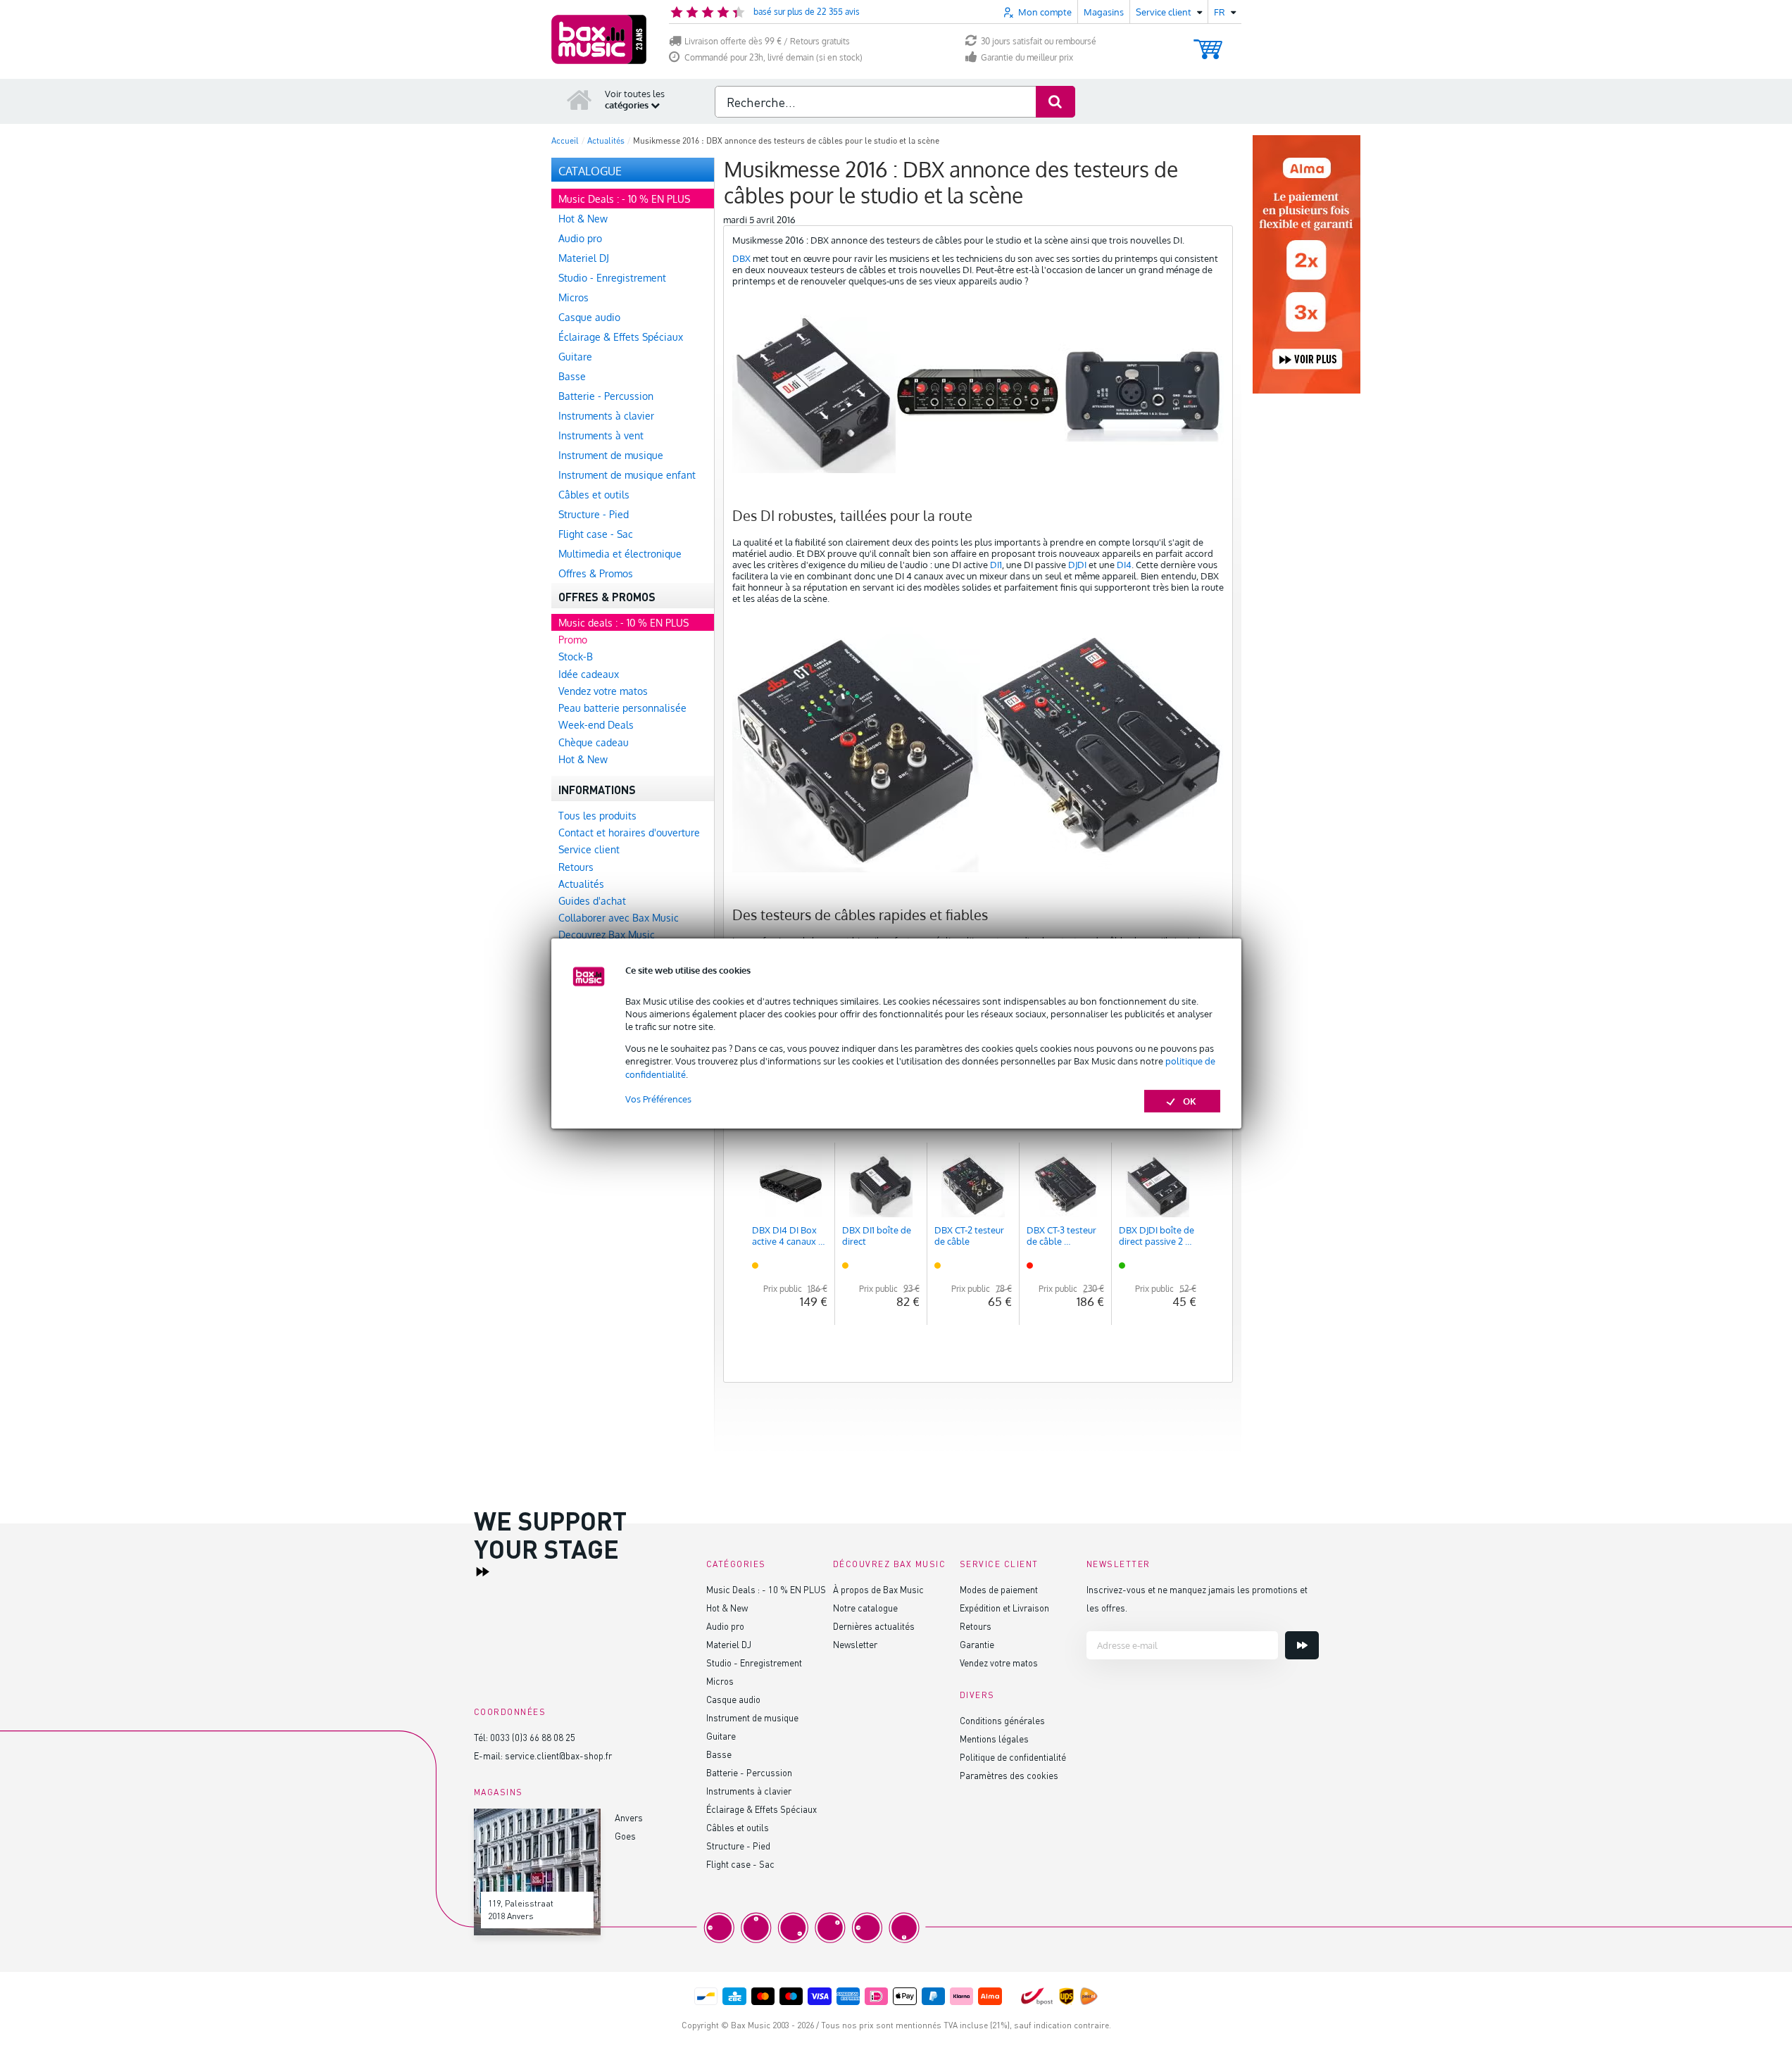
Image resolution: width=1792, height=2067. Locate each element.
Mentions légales (994, 1739)
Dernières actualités (874, 1626)
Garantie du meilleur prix (1027, 57)
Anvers (629, 1817)
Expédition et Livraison (1004, 1608)
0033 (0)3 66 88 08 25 (533, 1737)
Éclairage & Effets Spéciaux (762, 1809)
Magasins (1104, 12)
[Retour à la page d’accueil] (579, 99)
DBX (741, 258)
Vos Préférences (658, 1099)
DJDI (1077, 565)
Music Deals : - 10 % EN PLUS (766, 1589)
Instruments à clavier (749, 1791)
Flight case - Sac (740, 1864)
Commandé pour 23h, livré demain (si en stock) (773, 57)
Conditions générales (1002, 1720)
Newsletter (855, 1644)
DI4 (1124, 565)
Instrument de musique (752, 1717)
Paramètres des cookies (1009, 1775)
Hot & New (727, 1608)
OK (1190, 1101)
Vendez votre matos (999, 1663)
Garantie (977, 1644)
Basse (719, 1754)
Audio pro (725, 1626)
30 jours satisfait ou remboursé (1039, 41)
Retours (976, 1626)
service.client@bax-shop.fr (558, 1755)
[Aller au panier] (1208, 43)
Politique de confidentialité (1013, 1757)
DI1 (996, 565)
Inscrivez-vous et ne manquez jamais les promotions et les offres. (1197, 1598)
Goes (625, 1836)
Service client (999, 1564)
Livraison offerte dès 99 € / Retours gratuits (767, 41)
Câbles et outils (738, 1827)
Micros (720, 1681)
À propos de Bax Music (878, 1589)
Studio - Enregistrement (754, 1663)
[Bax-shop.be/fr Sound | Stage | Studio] (599, 39)
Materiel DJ (729, 1644)
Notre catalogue (865, 1608)
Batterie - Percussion (749, 1772)
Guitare (721, 1736)
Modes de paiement (999, 1589)
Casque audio (733, 1699)
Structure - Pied (738, 1846)
